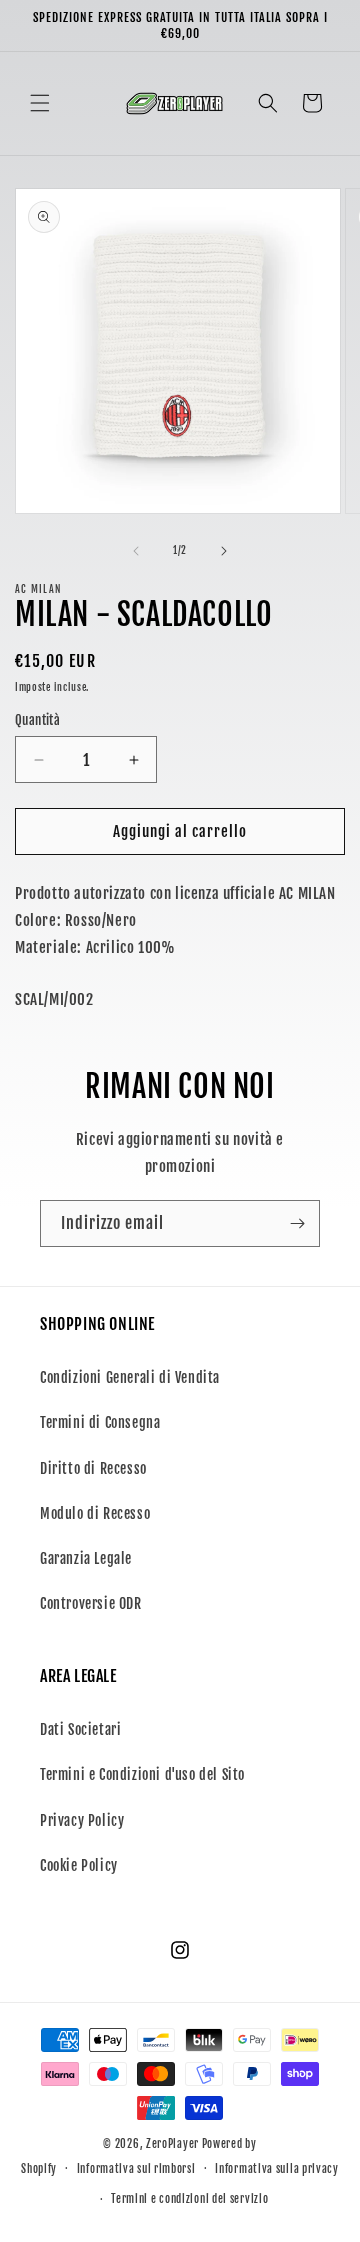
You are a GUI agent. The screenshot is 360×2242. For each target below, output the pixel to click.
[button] (40, 103)
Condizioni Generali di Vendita (130, 1377)
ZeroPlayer (172, 2144)
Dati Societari (80, 1729)
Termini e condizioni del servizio (189, 2199)
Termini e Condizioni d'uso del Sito (142, 1774)
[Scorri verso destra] (224, 551)
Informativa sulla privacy (277, 2169)
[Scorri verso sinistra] (136, 551)
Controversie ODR (91, 1603)
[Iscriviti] (297, 1223)
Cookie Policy (79, 1865)
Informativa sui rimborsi (136, 2169)
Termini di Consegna (100, 1422)
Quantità (37, 720)
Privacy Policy (82, 1820)
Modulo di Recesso (95, 1513)
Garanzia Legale (86, 1558)
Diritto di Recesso (93, 1468)
